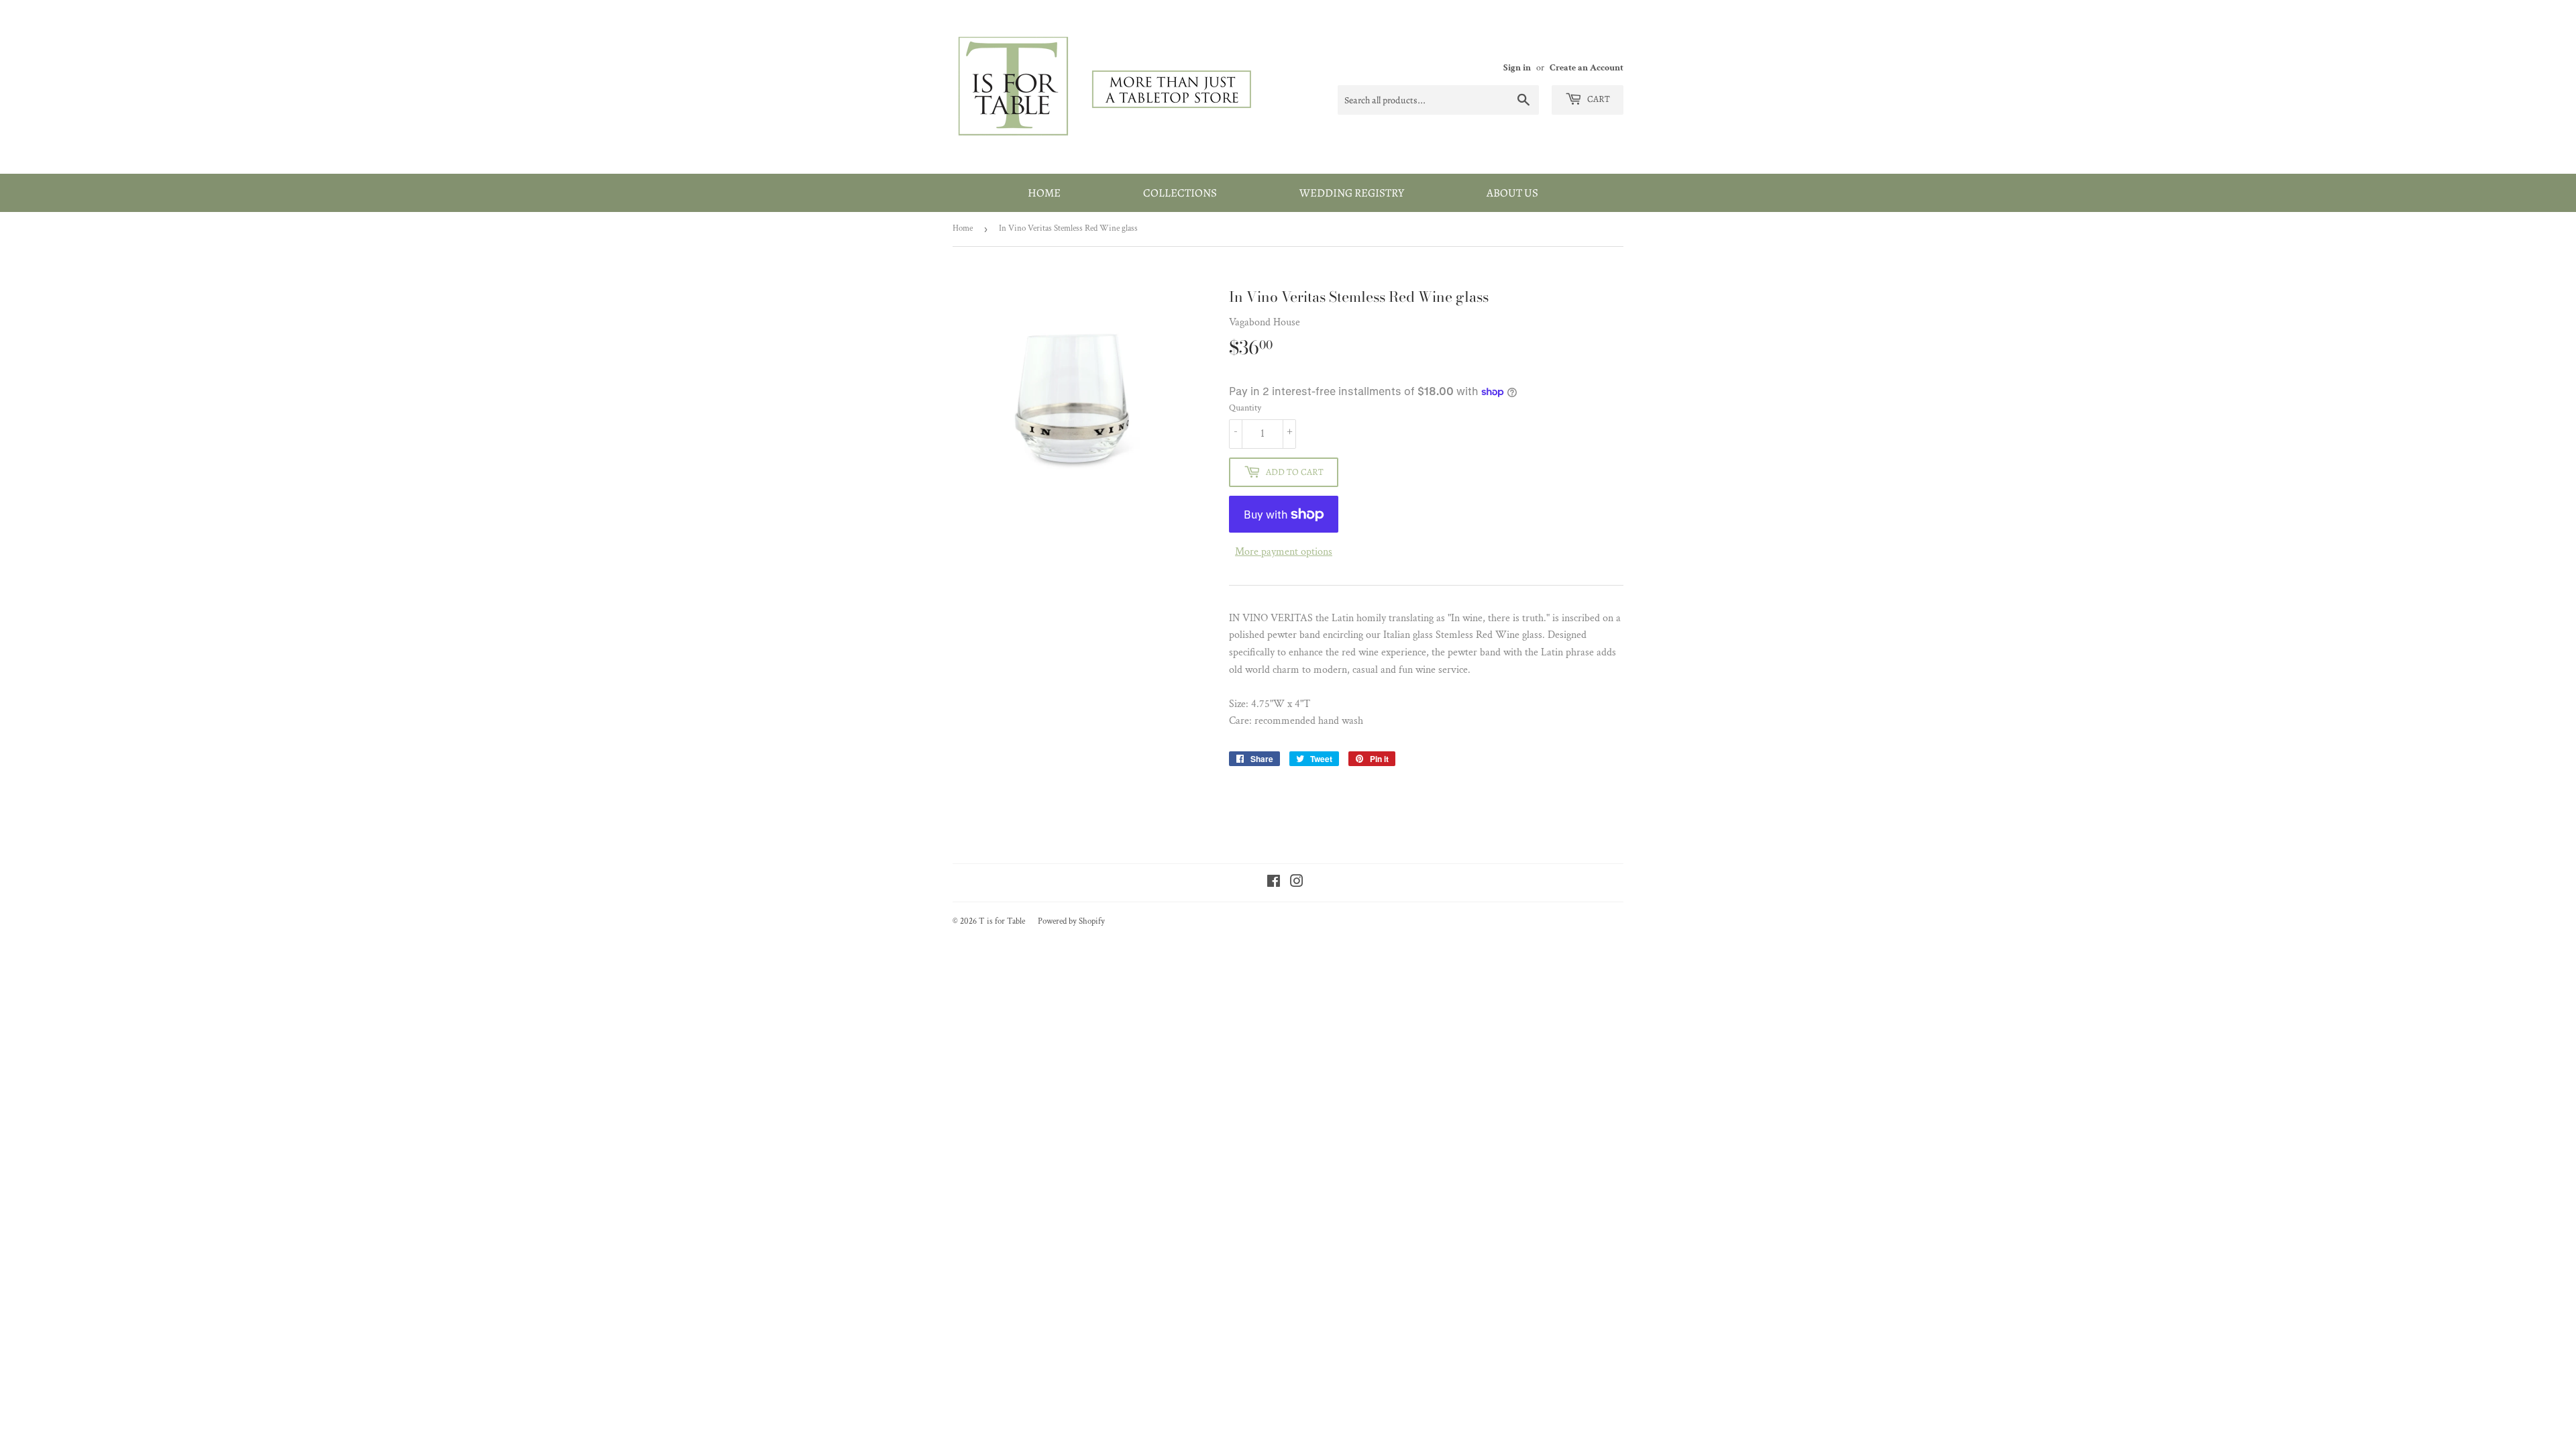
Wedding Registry (1352, 193)
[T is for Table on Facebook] (1274, 883)
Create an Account (1587, 68)
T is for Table (1002, 921)
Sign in (1517, 68)
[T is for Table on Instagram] (1297, 883)
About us (1512, 193)
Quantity (1245, 408)
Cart (1598, 99)
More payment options (1284, 552)
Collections (1180, 193)
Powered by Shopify (1071, 921)
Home (1044, 193)
